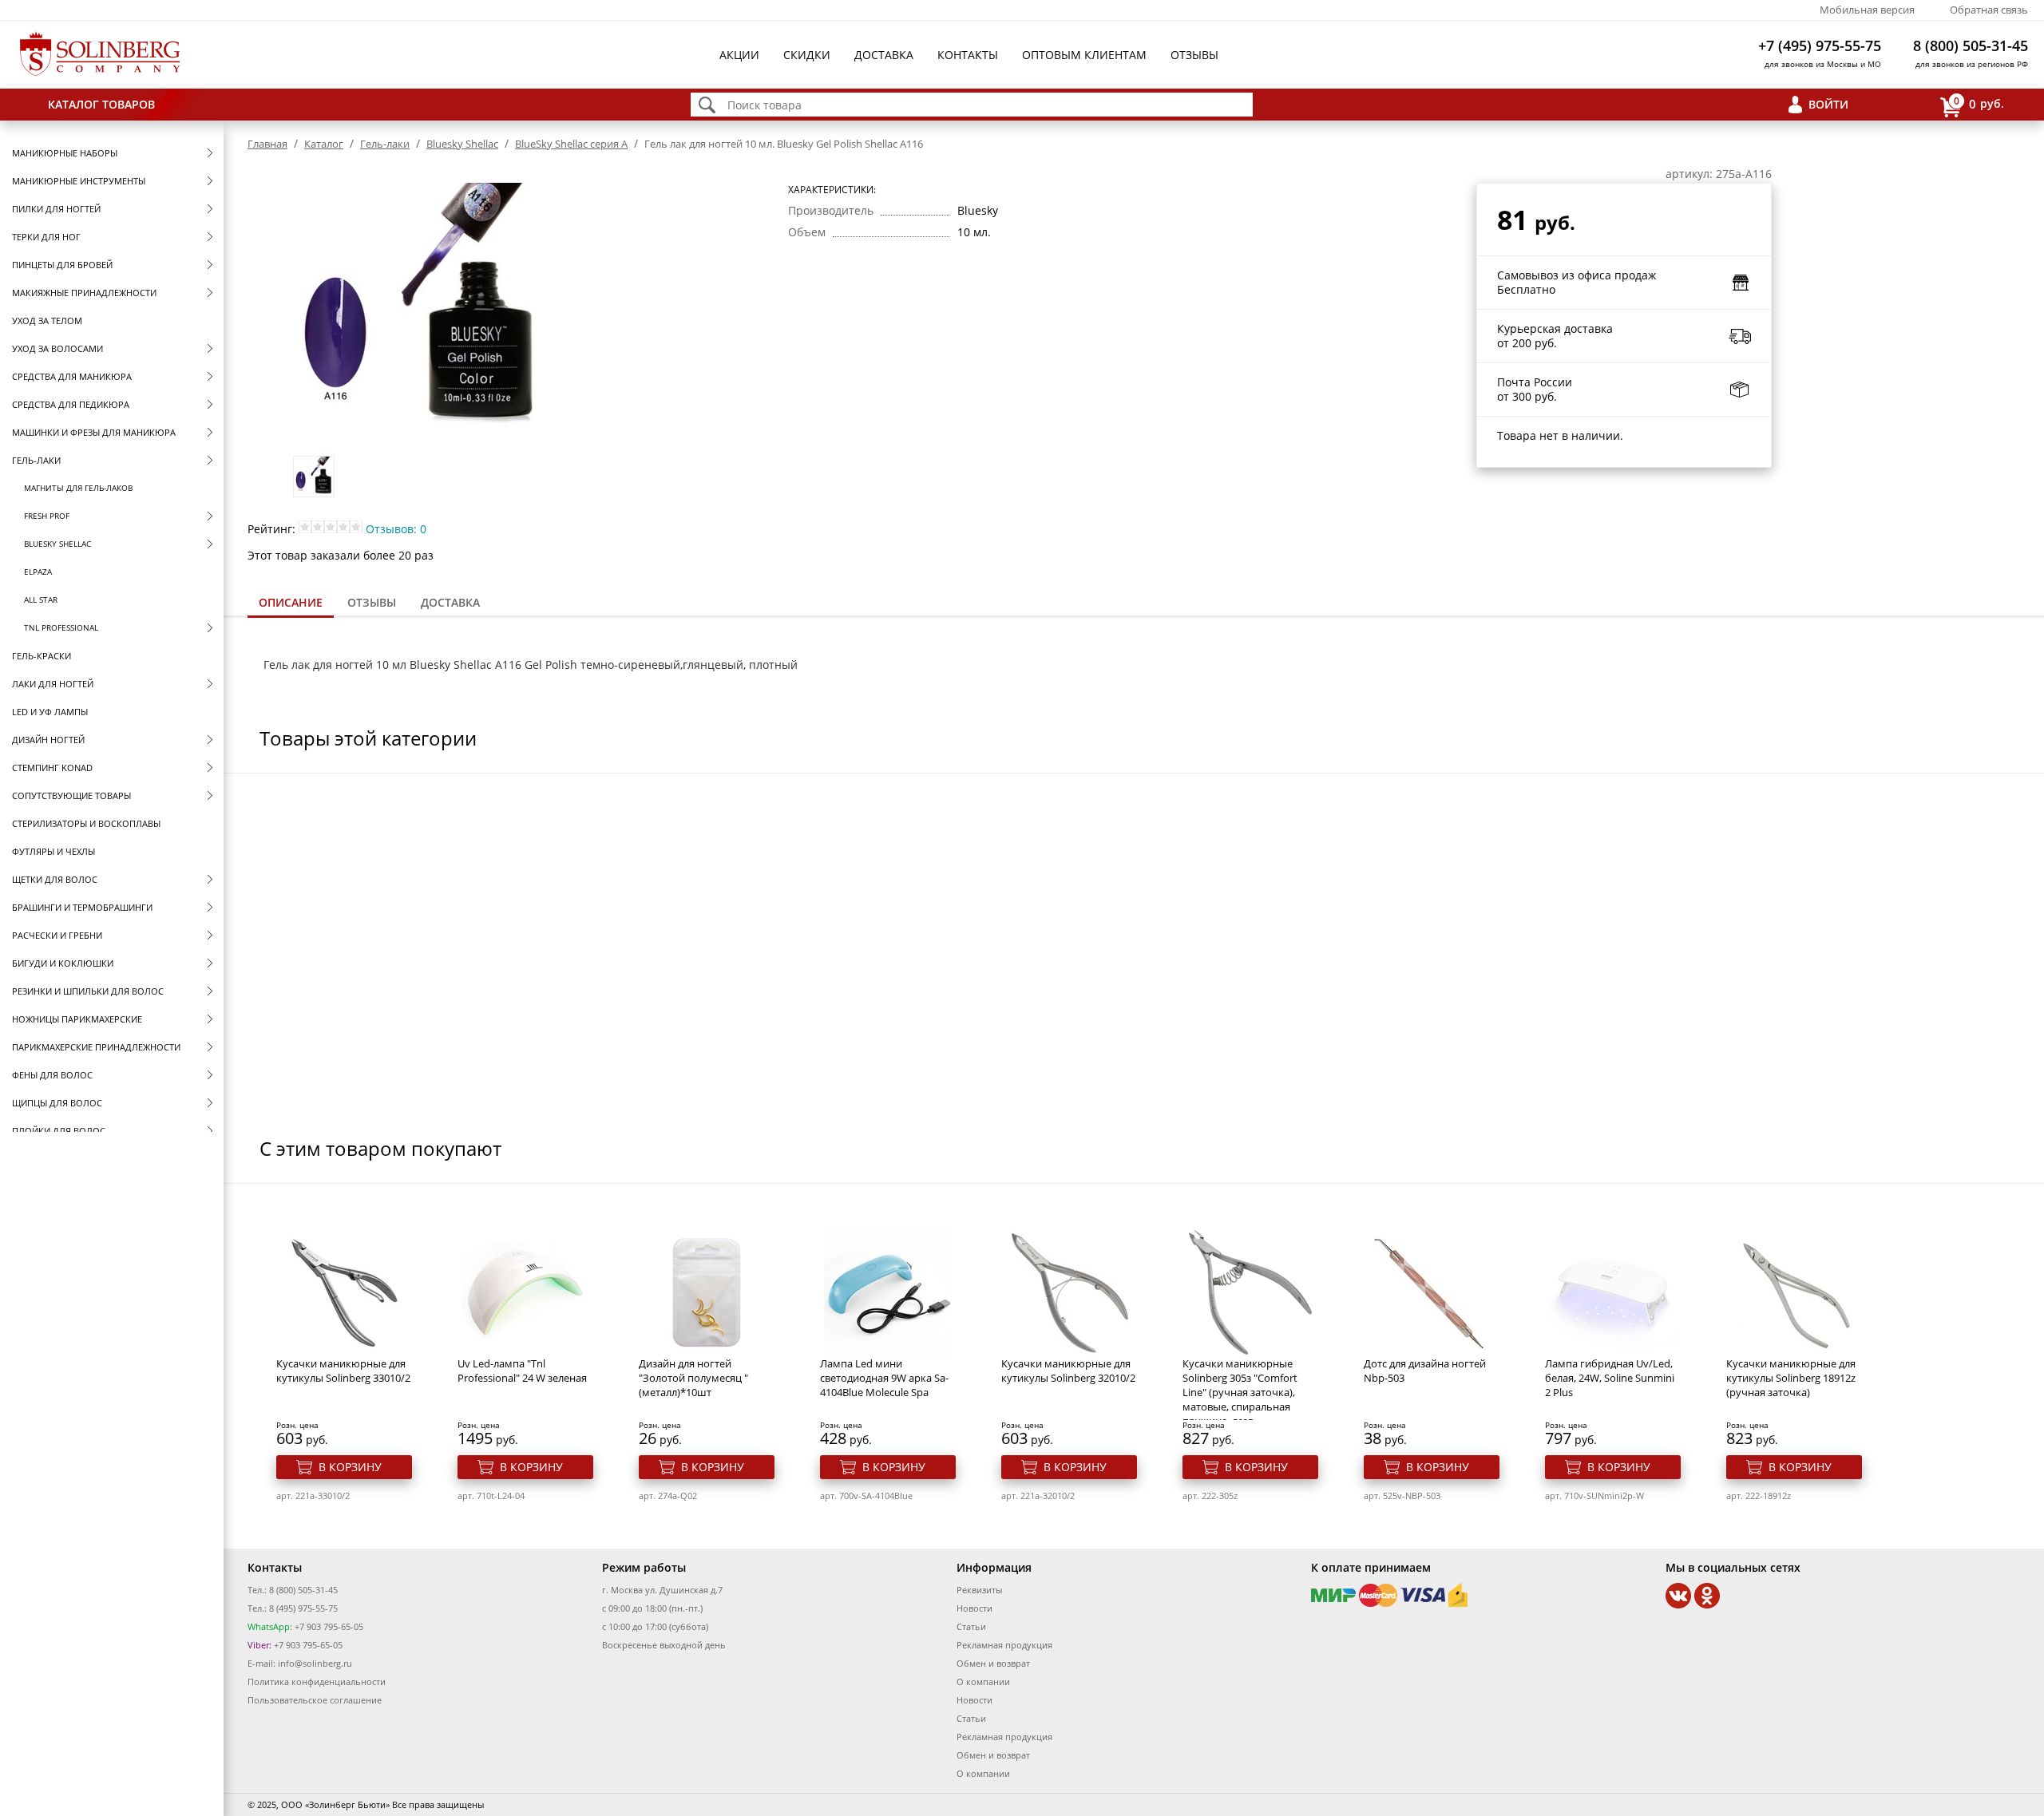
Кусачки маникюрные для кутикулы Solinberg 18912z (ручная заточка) (1791, 1378)
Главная (267, 144)
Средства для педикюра (71, 404)
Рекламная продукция (1004, 1645)
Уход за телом (47, 320)
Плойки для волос (59, 1131)
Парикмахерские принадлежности (96, 1047)
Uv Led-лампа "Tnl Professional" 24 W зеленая (522, 1371)
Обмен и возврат (993, 1663)
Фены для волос (52, 1075)
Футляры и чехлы (53, 851)
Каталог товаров (101, 104)
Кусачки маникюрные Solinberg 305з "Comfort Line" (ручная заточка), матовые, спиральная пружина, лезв (1240, 1392)
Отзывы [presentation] (372, 602)
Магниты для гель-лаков (78, 488)
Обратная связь (1989, 10)
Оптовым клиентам (1084, 55)
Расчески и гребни (57, 935)
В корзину (350, 1467)
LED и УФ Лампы (50, 712)
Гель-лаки (36, 460)
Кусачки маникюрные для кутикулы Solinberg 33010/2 (343, 1371)
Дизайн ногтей (48, 740)
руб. (1979, 103)
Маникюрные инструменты (79, 181)
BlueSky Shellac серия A (571, 144)
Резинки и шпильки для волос (88, 991)
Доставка (884, 55)
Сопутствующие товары (71, 795)
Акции (739, 55)
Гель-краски (42, 656)
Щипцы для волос (57, 1103)
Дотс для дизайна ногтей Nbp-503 (1425, 1371)
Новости (974, 1608)
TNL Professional (61, 627)
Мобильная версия (1867, 10)
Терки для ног (46, 237)
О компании (983, 1681)
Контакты (968, 55)
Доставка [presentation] (450, 602)
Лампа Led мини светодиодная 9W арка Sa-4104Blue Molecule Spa (884, 1378)
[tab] (291, 604)
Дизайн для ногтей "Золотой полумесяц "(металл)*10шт (693, 1378)
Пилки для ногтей (56, 209)
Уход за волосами (57, 348)
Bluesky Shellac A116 (465, 665)
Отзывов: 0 (396, 529)
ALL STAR (41, 599)
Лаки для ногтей (53, 684)
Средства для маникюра (72, 376)
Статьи (971, 1626)
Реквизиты (979, 1590)
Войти (1828, 104)
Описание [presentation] (291, 602)
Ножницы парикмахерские (77, 1019)
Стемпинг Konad (52, 768)
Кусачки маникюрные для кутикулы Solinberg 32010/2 (1068, 1371)
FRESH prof (47, 516)
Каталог (324, 144)
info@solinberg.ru (315, 1663)
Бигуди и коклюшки (63, 963)
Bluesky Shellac (57, 544)
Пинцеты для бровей (62, 265)
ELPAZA (38, 572)
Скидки (807, 55)
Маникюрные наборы (65, 153)
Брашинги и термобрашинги (82, 907)
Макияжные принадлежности (84, 293)
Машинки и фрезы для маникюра (94, 432)
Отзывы (1194, 55)
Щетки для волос (55, 879)
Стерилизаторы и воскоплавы (86, 823)
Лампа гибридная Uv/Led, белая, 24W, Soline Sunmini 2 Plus (1610, 1378)
